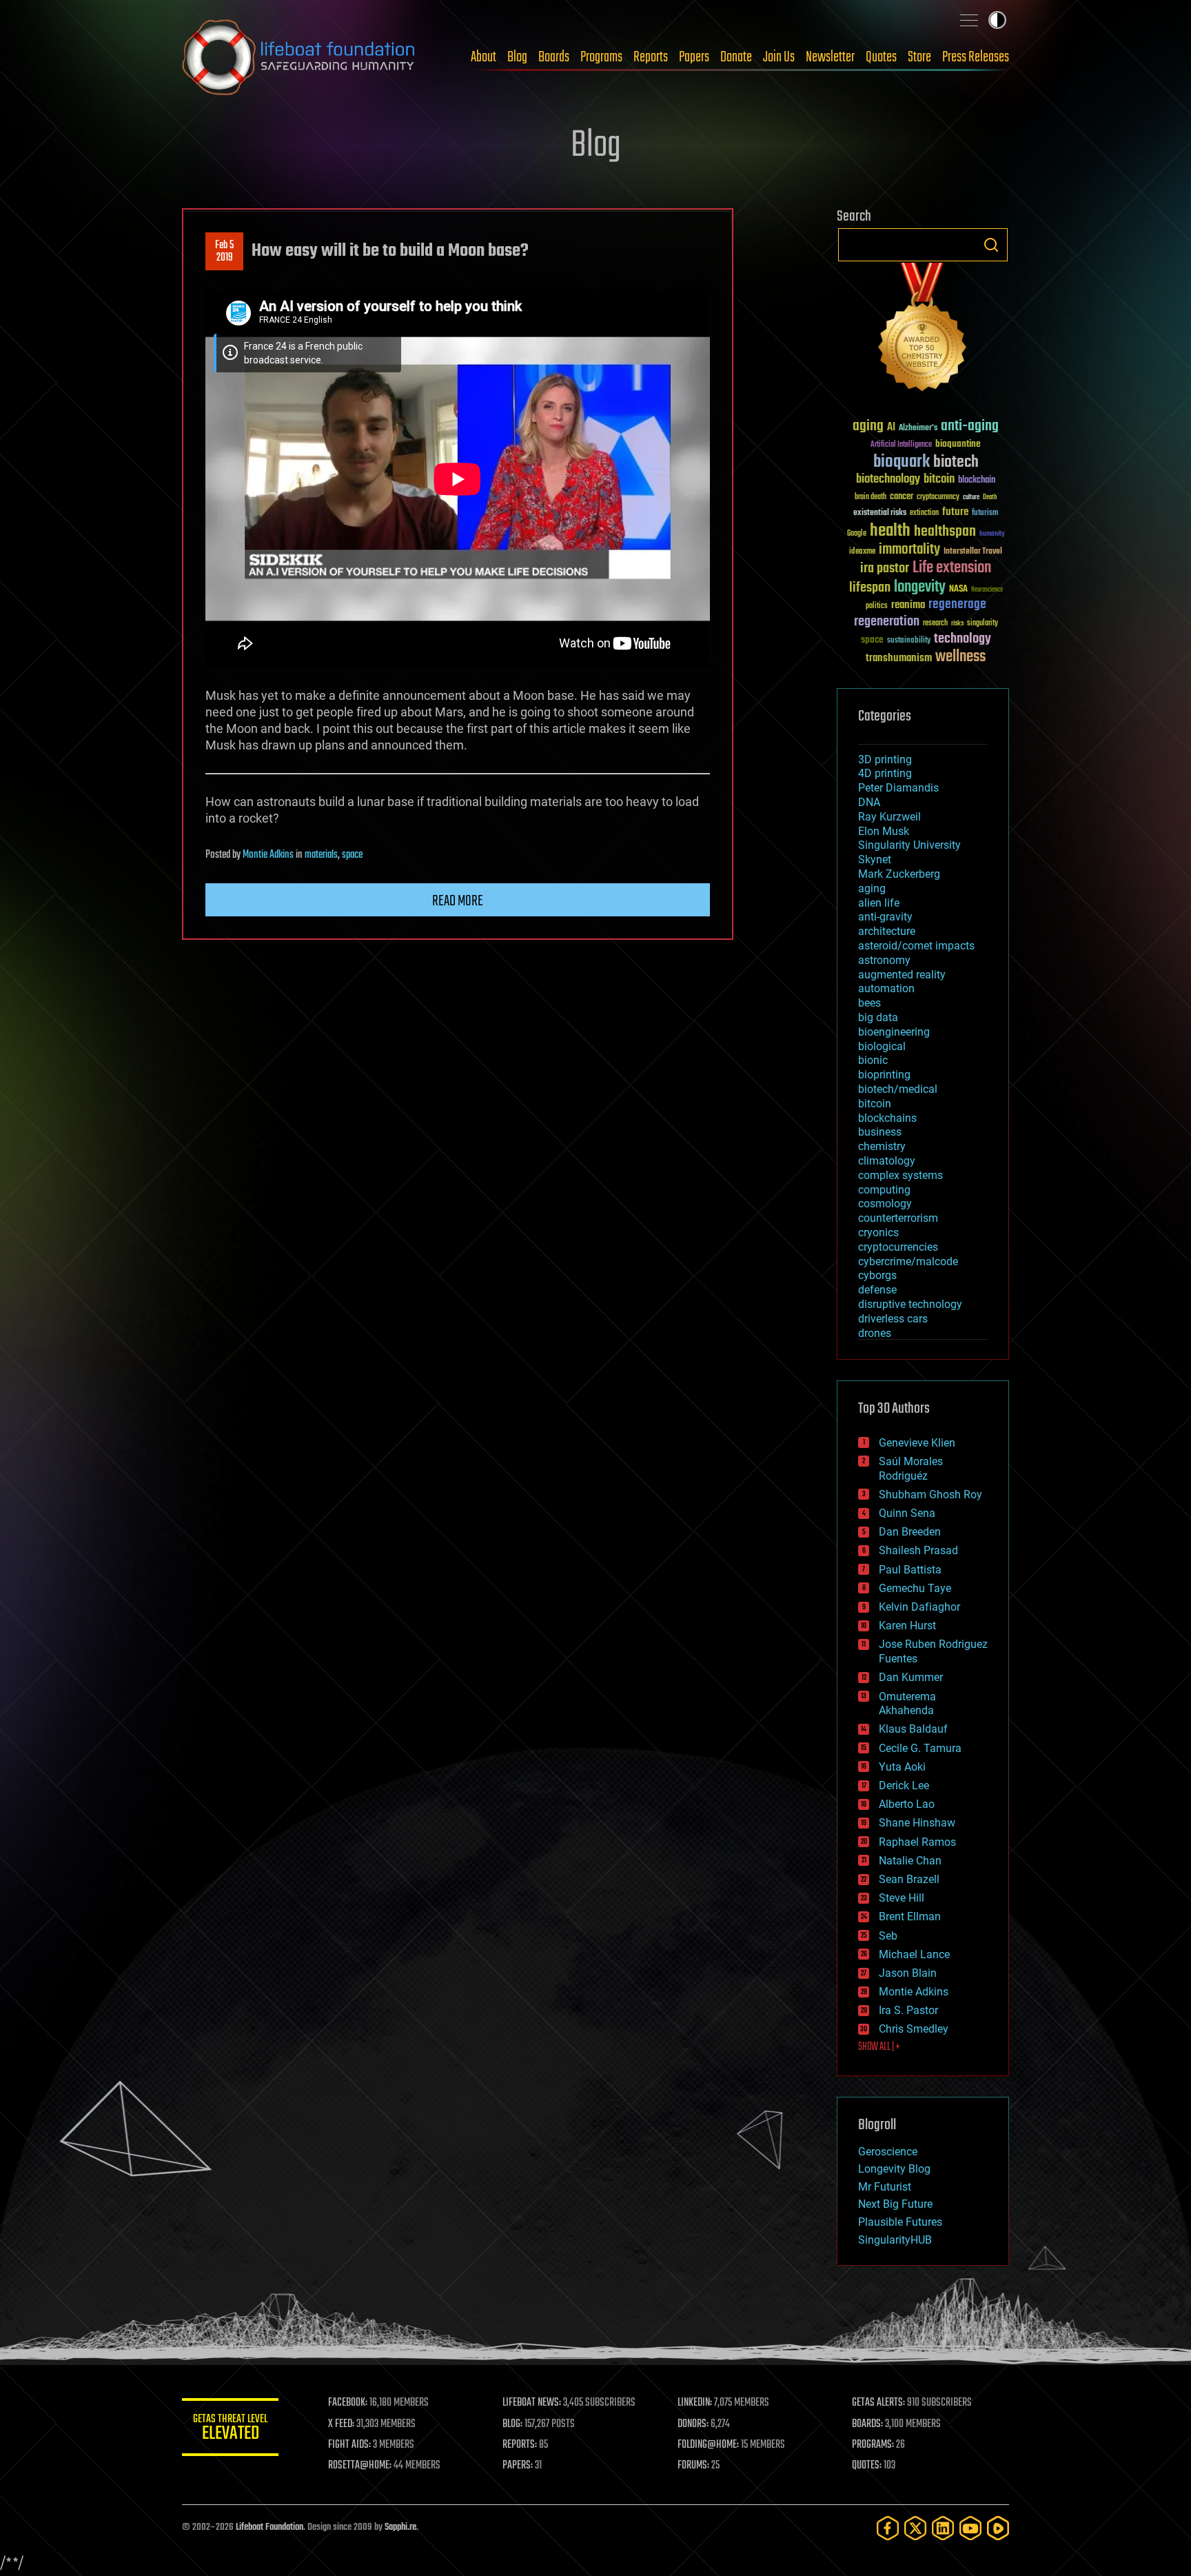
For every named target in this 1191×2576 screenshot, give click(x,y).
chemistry (882, 1146)
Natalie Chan (910, 1861)
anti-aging (970, 426)
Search (991, 245)
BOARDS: (867, 2424)
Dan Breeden (910, 1532)
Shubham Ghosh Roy (930, 1495)
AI (891, 428)
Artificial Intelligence (901, 445)
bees (869, 1003)
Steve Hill (902, 1898)
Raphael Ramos (917, 1842)
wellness (960, 657)
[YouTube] (970, 2528)
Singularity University (909, 845)
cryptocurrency (938, 497)
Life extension (952, 568)
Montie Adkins (268, 855)
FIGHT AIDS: (349, 2445)
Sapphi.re (400, 2527)
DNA (869, 802)
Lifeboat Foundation (269, 2527)
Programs (601, 57)
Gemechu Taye (915, 1588)
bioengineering (894, 1032)
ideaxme (862, 552)
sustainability (909, 641)
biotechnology (888, 480)
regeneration (887, 622)
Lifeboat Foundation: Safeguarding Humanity (299, 57)
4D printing (885, 773)
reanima (908, 605)
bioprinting (884, 1075)
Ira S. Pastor (908, 2010)
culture (971, 497)
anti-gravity (885, 917)
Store (919, 57)
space (352, 855)
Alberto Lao (907, 1804)
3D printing (885, 759)
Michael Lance (914, 1954)
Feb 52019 (224, 252)
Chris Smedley (914, 2029)
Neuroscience (987, 591)
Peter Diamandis (898, 788)
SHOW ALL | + (879, 2047)
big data (878, 1017)
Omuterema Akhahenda (907, 1704)
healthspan (945, 532)
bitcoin (939, 480)
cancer (902, 497)
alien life (879, 903)
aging (868, 426)
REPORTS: (520, 2445)
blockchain (977, 481)
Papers (694, 57)
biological (882, 1046)
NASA (958, 590)
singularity (983, 624)
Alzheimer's (918, 429)
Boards (554, 57)
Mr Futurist (885, 2187)
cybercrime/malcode (908, 1261)
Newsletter (830, 57)
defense (877, 1290)
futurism (985, 514)
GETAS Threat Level (230, 2429)
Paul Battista (910, 1570)
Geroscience (888, 2152)
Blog (517, 57)
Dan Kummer (911, 1677)
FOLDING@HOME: (708, 2445)
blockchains (887, 1118)
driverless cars (893, 1319)
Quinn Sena (907, 1513)
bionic (873, 1060)
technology (963, 640)
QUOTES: (867, 2466)
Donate (736, 57)
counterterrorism (898, 1218)
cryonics (878, 1232)
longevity (920, 587)
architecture (887, 931)
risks (957, 623)
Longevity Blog (894, 2169)
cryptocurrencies (898, 1247)
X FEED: (341, 2424)
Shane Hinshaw (917, 1823)
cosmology (885, 1204)
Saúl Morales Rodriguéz (911, 1469)
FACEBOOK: (348, 2403)
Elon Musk (884, 831)
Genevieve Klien (917, 1443)
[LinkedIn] (943, 2528)
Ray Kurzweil (889, 817)
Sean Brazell (909, 1879)
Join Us (779, 57)
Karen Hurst (907, 1626)
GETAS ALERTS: (878, 2403)
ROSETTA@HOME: (360, 2466)
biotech (956, 462)
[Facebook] (888, 2528)
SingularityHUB (895, 2240)
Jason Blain (908, 1973)
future (955, 512)
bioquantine (958, 444)
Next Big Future (895, 2204)
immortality (909, 550)
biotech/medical (898, 1089)
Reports (651, 57)
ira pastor (885, 568)
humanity (992, 534)
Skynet (875, 859)
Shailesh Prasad (918, 1550)
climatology (887, 1161)
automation (886, 988)
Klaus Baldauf (913, 1729)
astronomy (884, 960)
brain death (871, 497)
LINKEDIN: (695, 2403)
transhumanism (899, 658)
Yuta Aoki (902, 1767)
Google (857, 534)
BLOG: (512, 2424)
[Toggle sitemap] (969, 20)
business (880, 1132)
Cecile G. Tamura (920, 1748)
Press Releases (976, 57)
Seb (888, 1936)
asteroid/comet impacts (916, 946)
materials (321, 855)
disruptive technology (910, 1304)
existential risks (880, 513)
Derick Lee (904, 1785)
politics (877, 606)
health (890, 531)
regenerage (957, 605)
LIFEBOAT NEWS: (532, 2403)
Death (990, 497)
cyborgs (877, 1275)
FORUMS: (693, 2466)
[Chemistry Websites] (923, 330)
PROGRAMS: (873, 2445)
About (483, 57)
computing (884, 1190)
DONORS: (693, 2424)
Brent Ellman (910, 1916)
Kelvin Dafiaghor (919, 1607)
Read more (458, 901)
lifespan (870, 588)
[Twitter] (915, 2528)
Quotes (881, 57)
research (935, 624)
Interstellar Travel (973, 552)
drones (875, 1333)
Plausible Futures (900, 2222)
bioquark (902, 462)
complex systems (900, 1175)
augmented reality (902, 975)
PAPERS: (518, 2466)
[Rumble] (998, 2528)
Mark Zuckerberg (899, 874)
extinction (924, 513)
